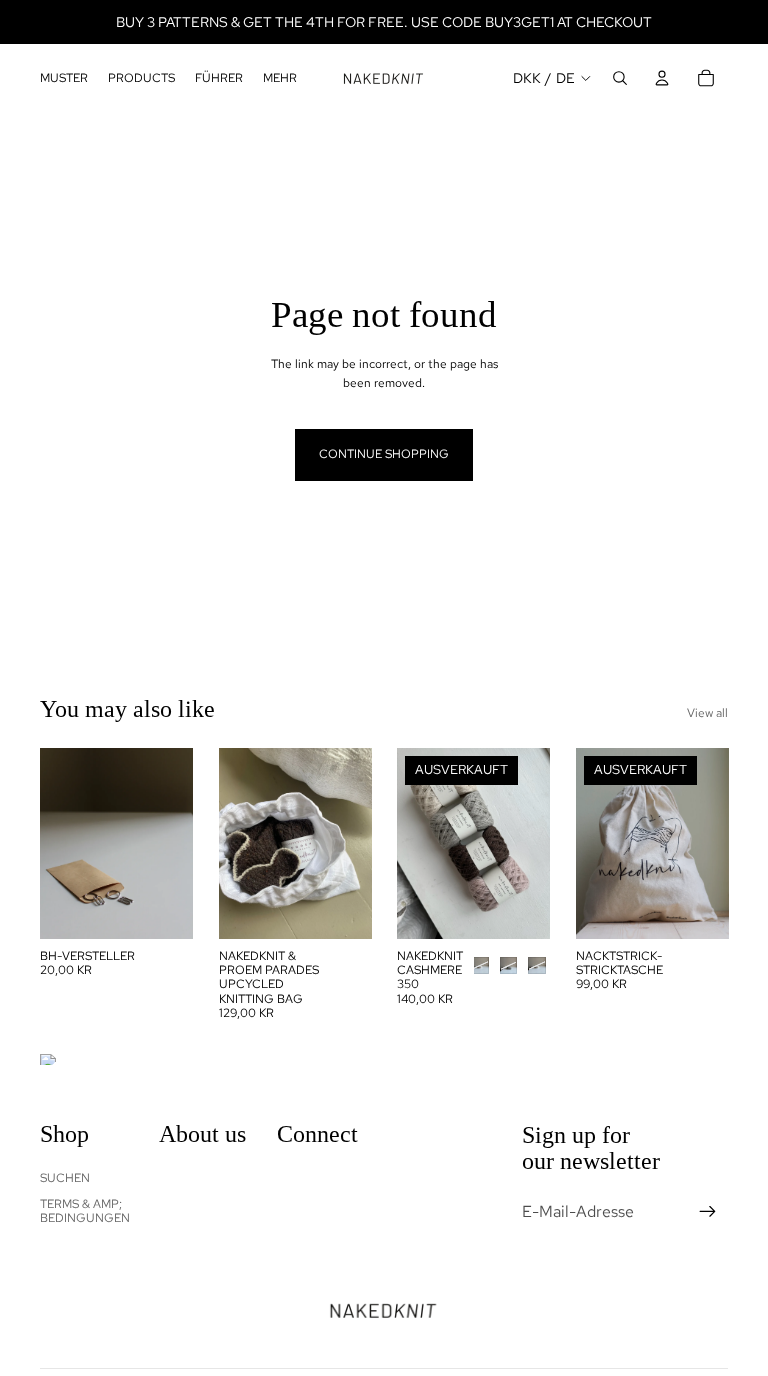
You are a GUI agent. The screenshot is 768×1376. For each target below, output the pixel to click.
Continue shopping (384, 454)
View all (707, 713)
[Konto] (662, 78)
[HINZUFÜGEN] (340, 907)
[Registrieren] (708, 1211)
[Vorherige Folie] (62, 843)
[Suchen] (620, 78)
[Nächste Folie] (171, 843)
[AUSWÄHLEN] (162, 907)
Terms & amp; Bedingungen (85, 1211)
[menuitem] (280, 78)
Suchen (65, 1177)
